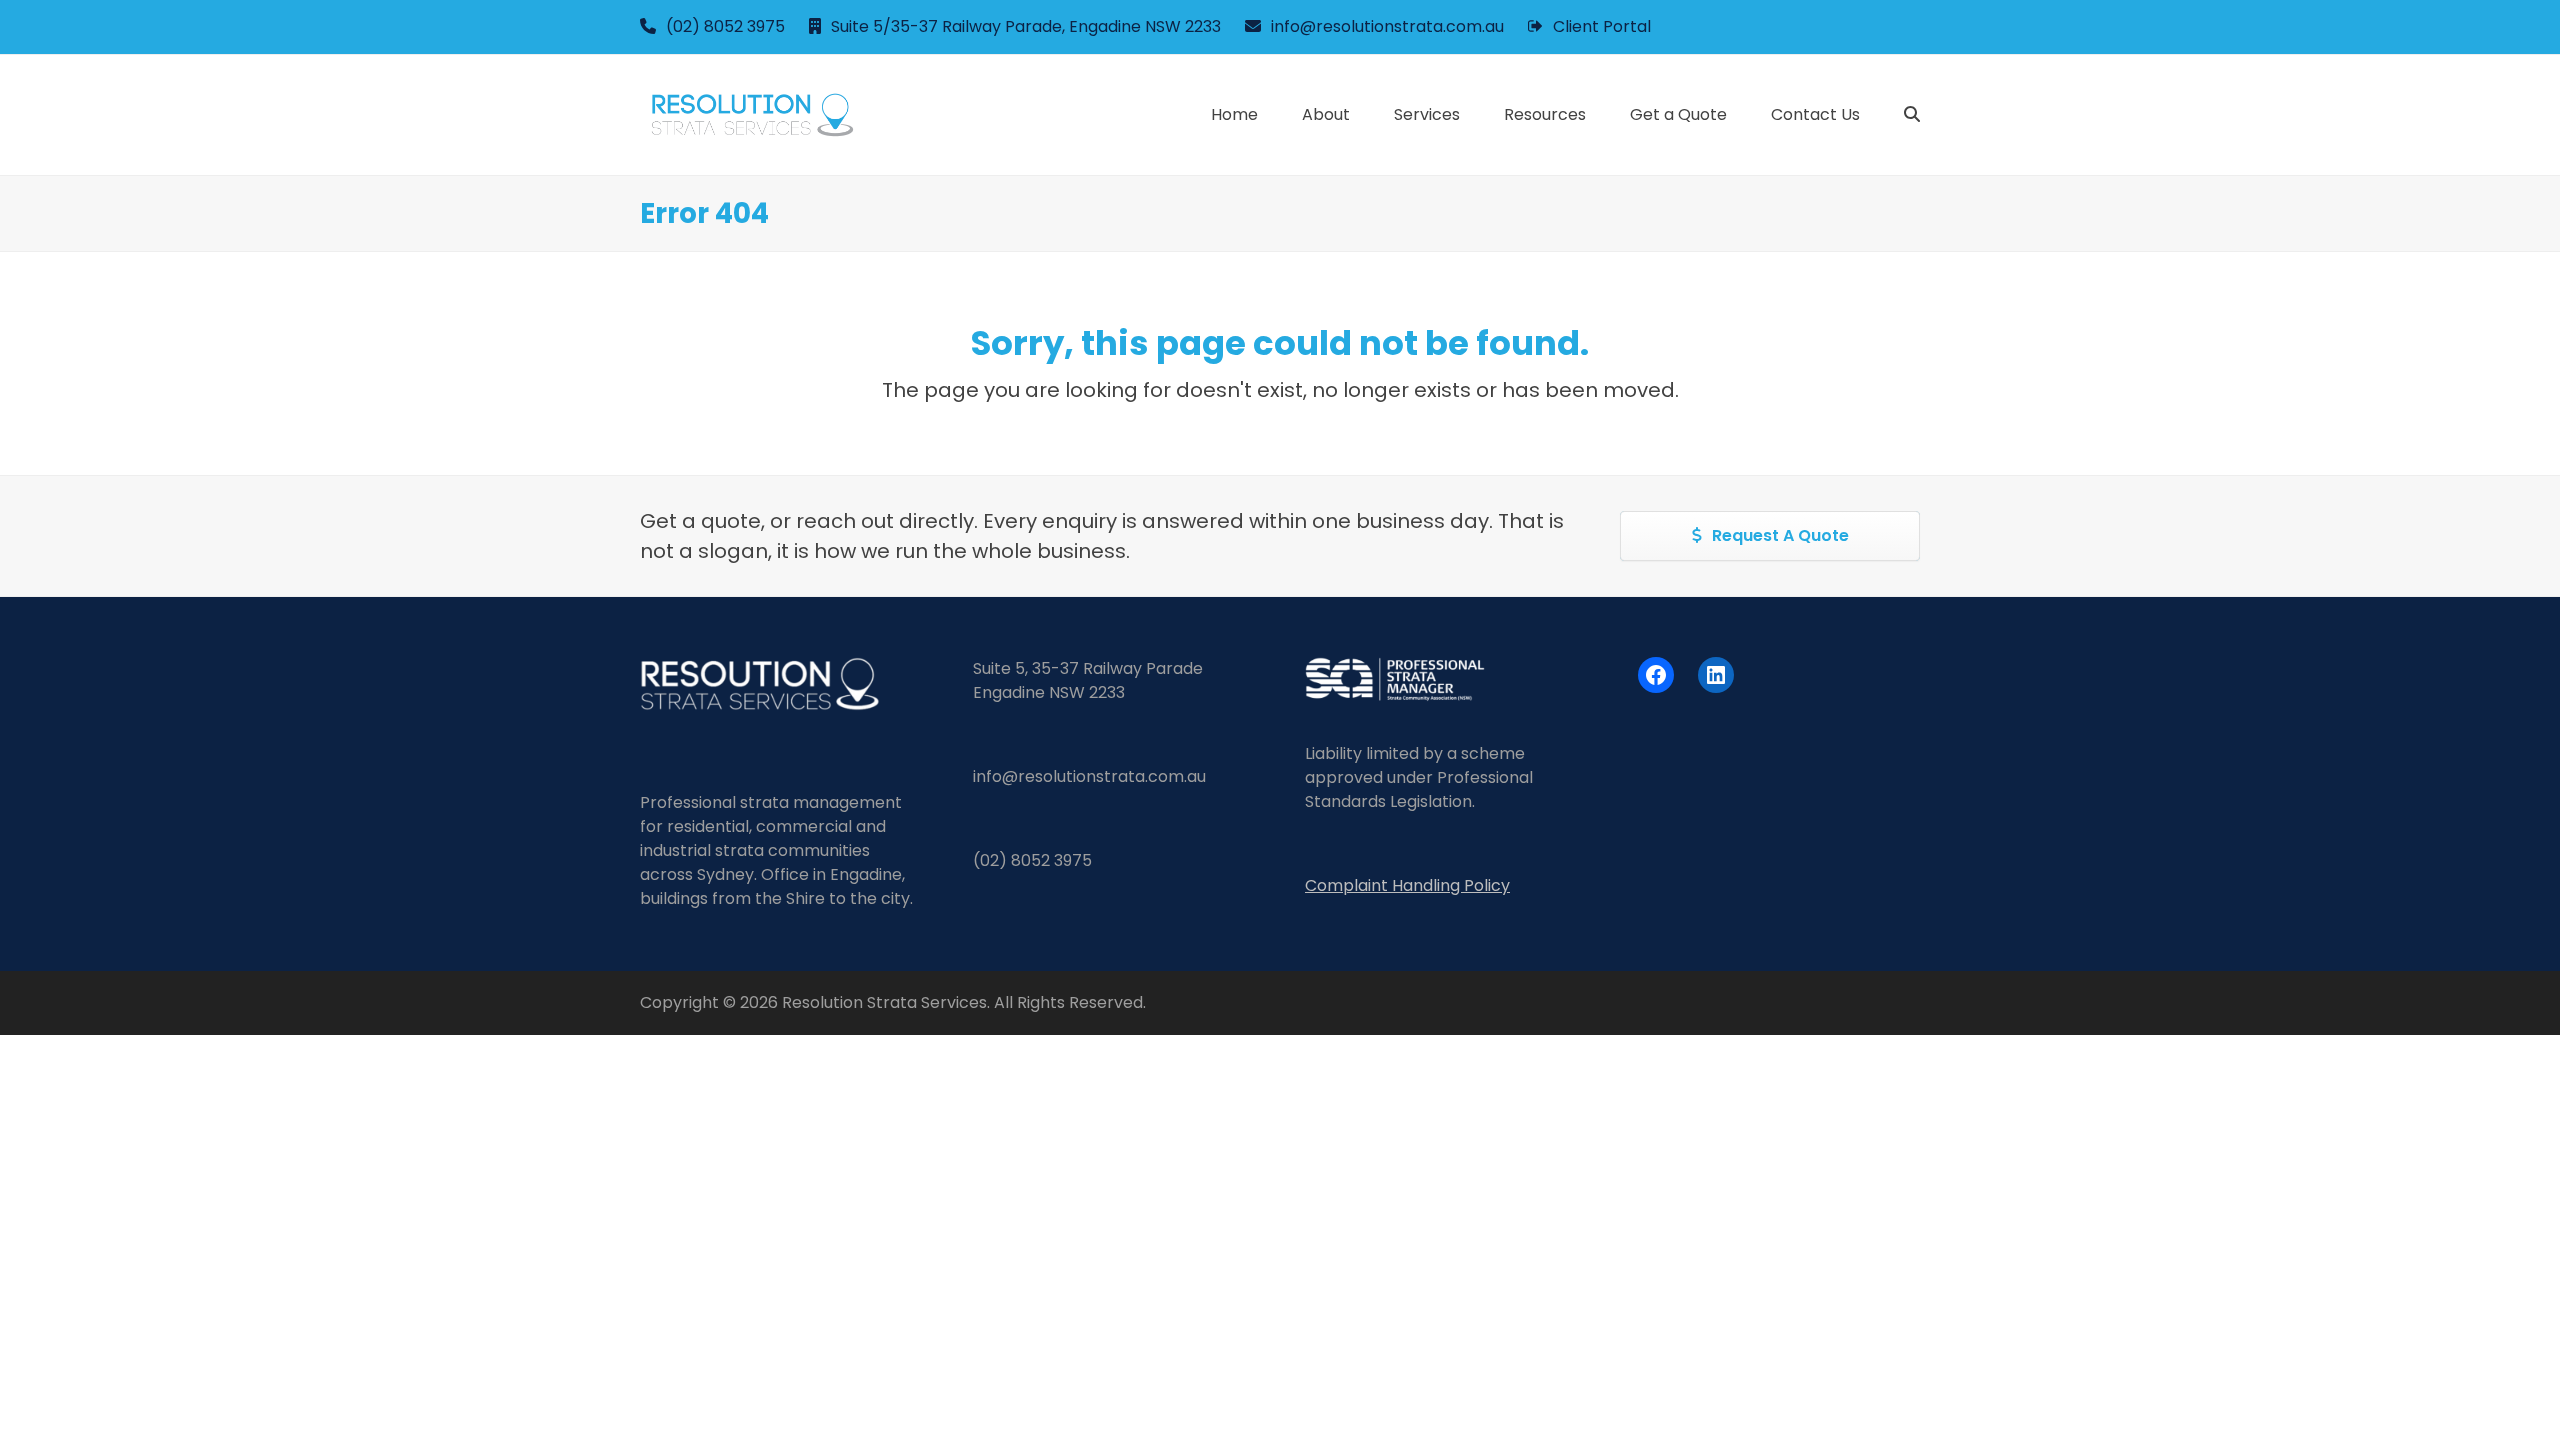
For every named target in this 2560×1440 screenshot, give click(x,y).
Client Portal (1602, 26)
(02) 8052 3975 (725, 26)
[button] (1912, 115)
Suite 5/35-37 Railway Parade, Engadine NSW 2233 (1026, 26)
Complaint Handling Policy (1407, 885)
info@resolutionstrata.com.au (1387, 26)
